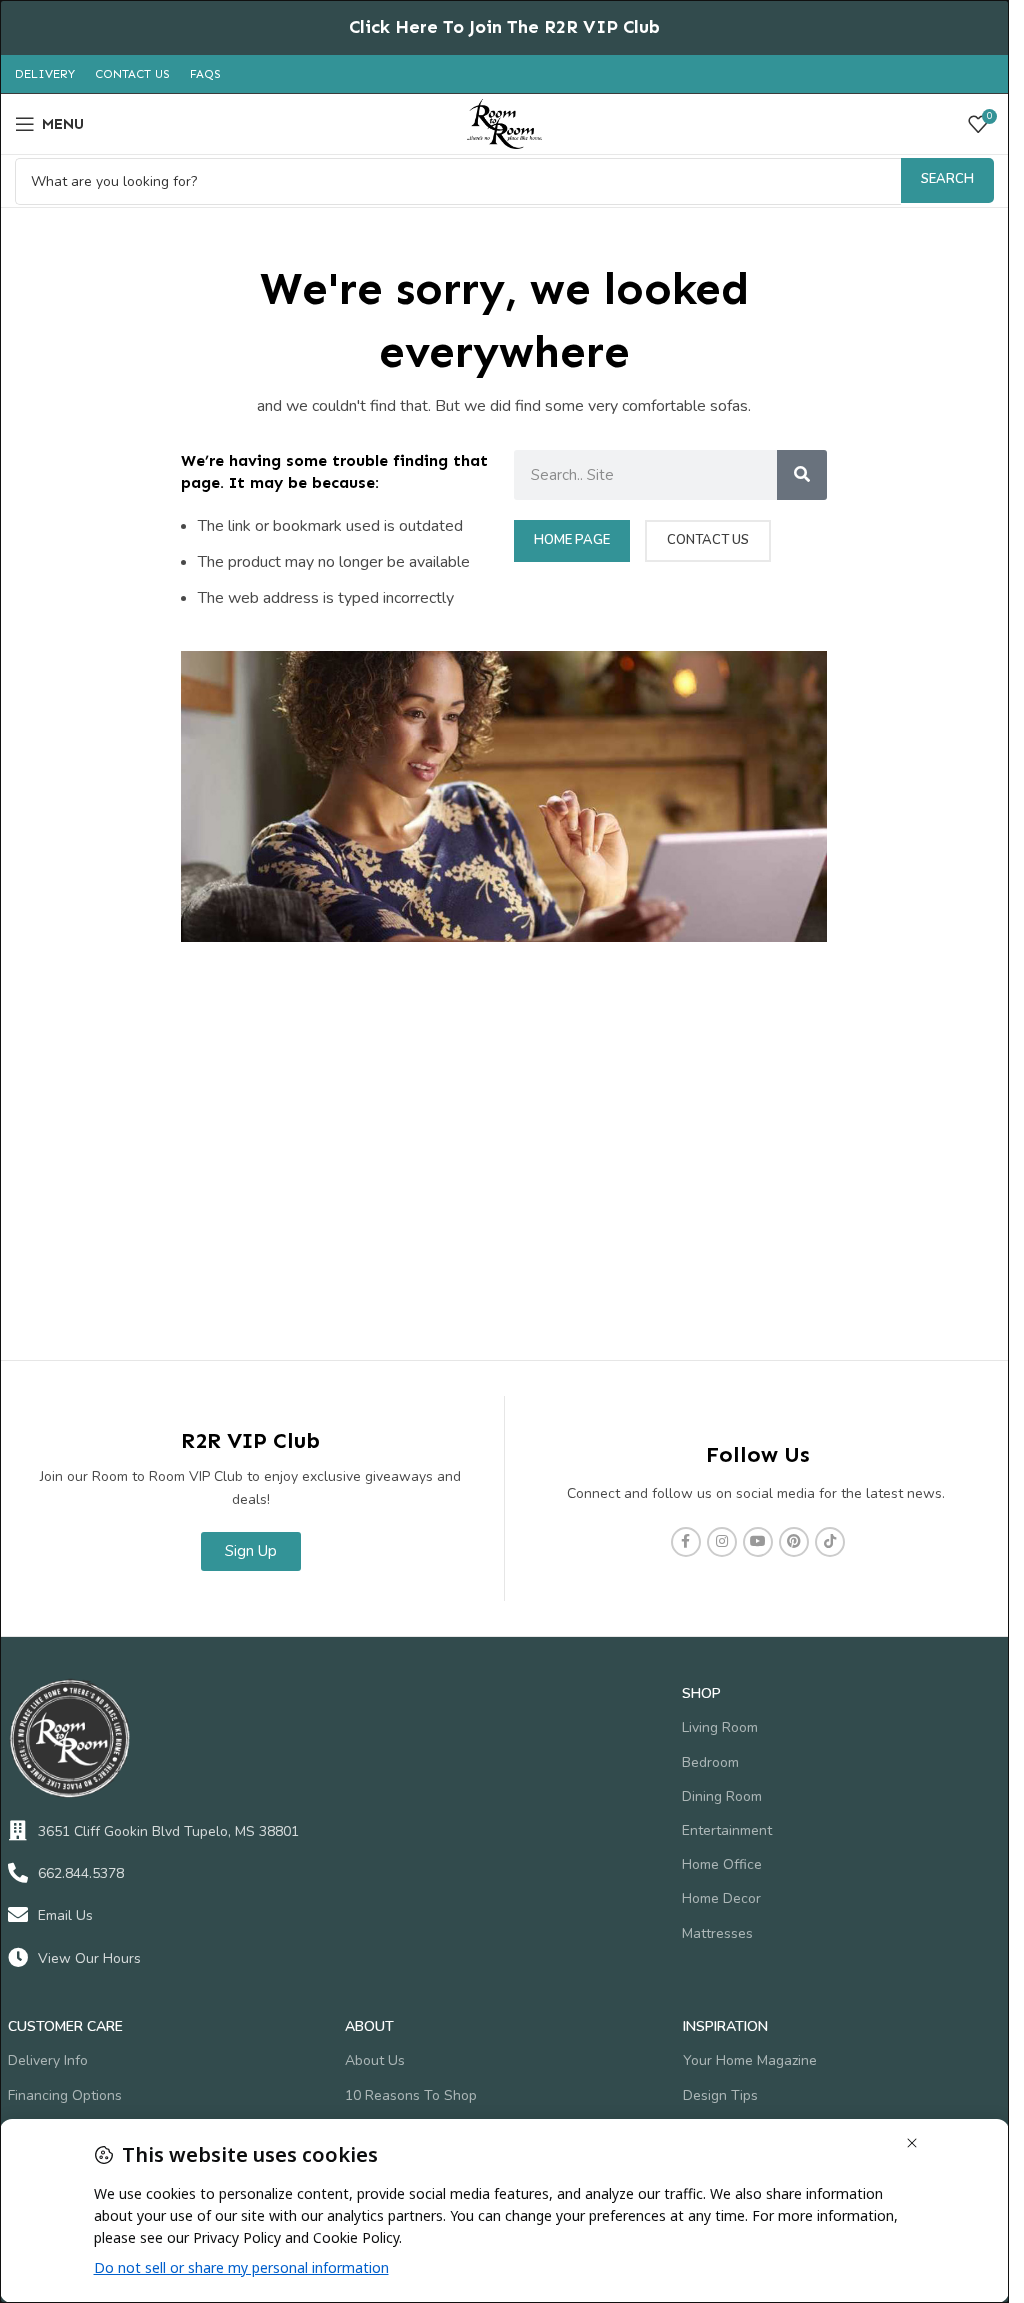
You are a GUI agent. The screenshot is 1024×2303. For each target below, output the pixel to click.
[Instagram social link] (722, 1542)
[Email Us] (18, 1915)
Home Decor (721, 1898)
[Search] (802, 475)
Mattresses (717, 1933)
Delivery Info (48, 2060)
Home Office (722, 1864)
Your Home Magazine (750, 2060)
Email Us (65, 1915)
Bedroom (710, 1762)
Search (947, 179)
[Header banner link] (504, 27)
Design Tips (720, 2095)
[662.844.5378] (18, 1873)
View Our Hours (89, 1958)
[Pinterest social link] (794, 1542)
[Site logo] (504, 123)
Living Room (720, 1727)
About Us (375, 2060)
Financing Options (65, 2095)
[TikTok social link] (830, 1542)
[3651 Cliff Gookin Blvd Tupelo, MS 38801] (18, 1831)
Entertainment (727, 1830)
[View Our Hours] (18, 1958)
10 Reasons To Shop (411, 2095)
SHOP (701, 1693)
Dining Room (722, 1796)
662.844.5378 (81, 1873)
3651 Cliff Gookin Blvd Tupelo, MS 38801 (168, 1831)
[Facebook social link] (686, 1542)
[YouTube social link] (758, 1542)
